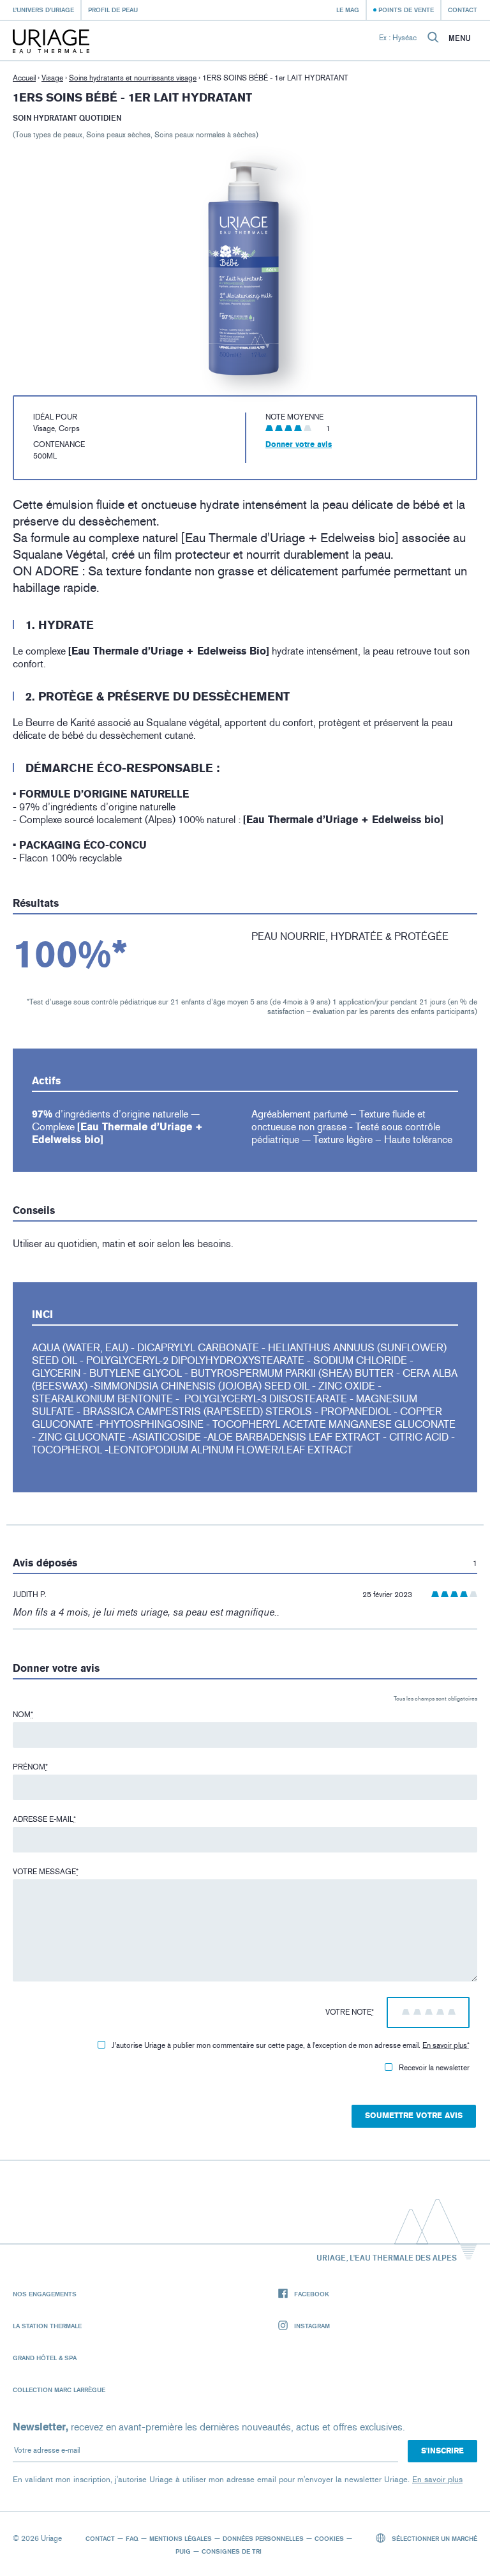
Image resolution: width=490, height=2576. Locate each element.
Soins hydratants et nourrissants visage (133, 78)
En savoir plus (445, 2045)
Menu (460, 38)
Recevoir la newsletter (434, 2068)
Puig (183, 2551)
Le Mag (348, 10)
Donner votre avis (299, 444)
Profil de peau (113, 10)
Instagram (312, 2326)
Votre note (350, 2012)
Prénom (30, 1767)
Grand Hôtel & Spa (45, 2358)
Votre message (46, 1872)
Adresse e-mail (44, 1819)
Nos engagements (45, 2294)
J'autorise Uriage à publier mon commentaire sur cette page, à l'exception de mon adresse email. (291, 2045)
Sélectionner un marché (434, 2538)
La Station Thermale (47, 2326)
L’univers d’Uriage (43, 10)
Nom (23, 1715)
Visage (52, 78)
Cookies (329, 2538)
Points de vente (406, 10)
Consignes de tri (232, 2551)
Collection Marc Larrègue (59, 2390)
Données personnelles (263, 2538)
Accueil (24, 78)
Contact (463, 10)
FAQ (132, 2538)
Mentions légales (181, 2538)
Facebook (312, 2294)
